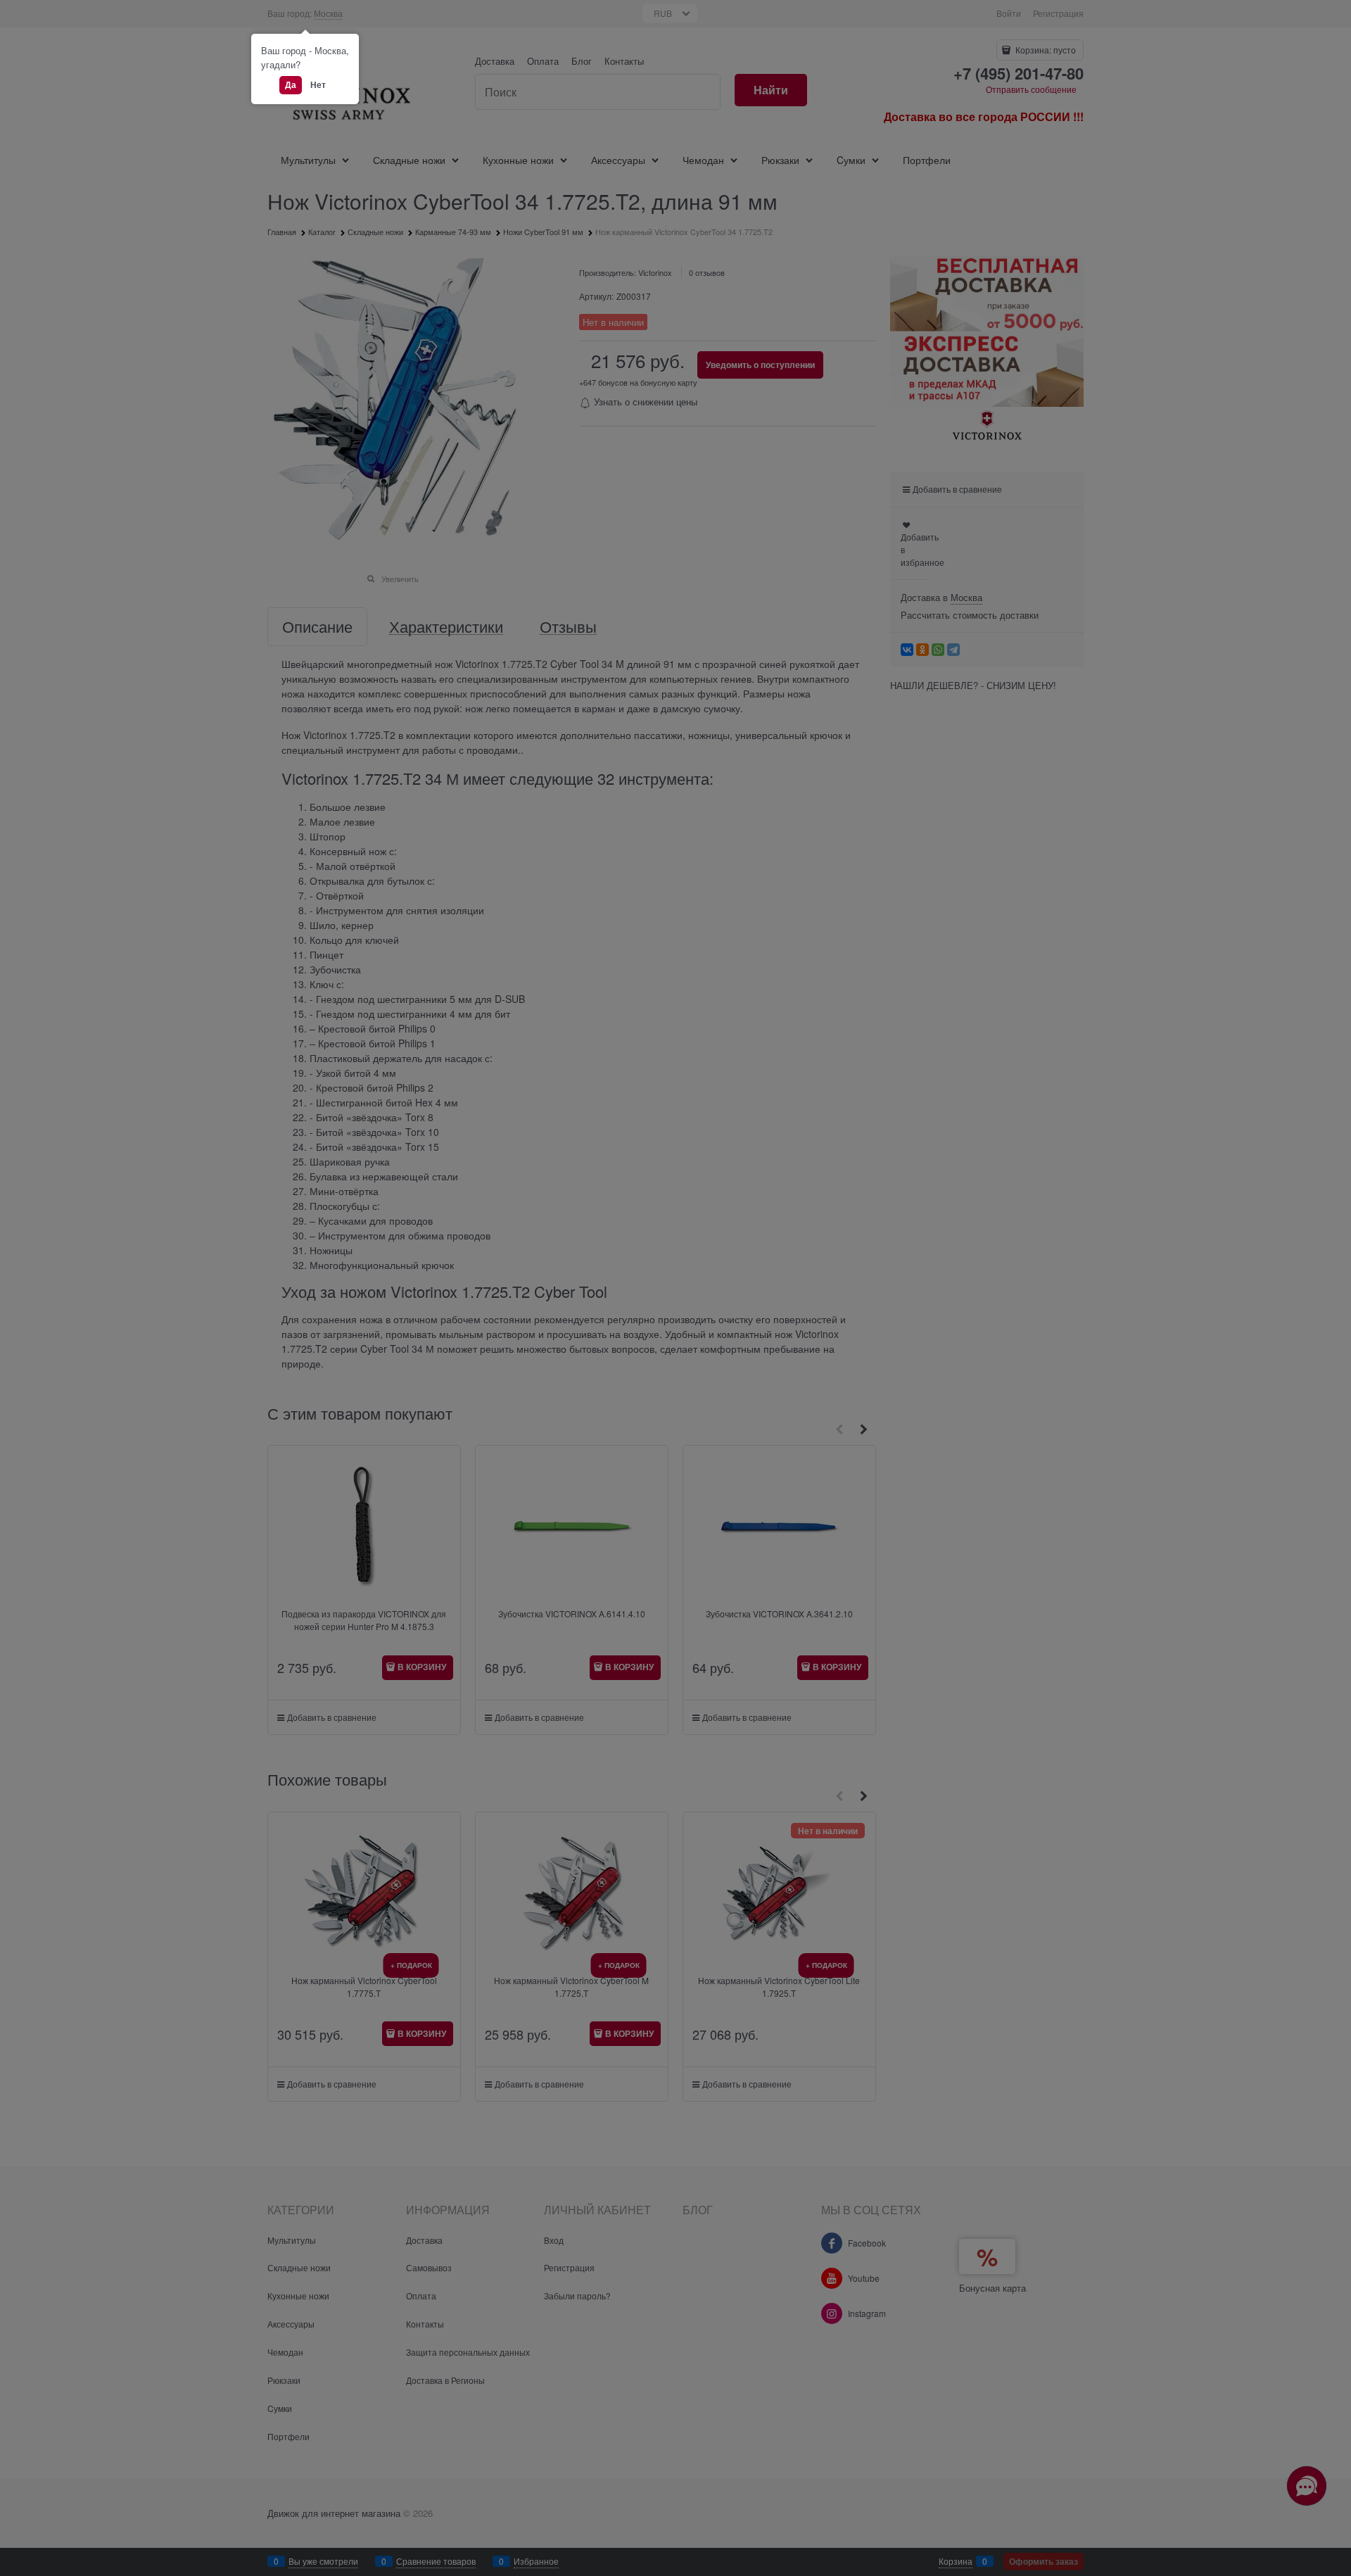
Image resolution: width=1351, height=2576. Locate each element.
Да (291, 84)
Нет (318, 84)
